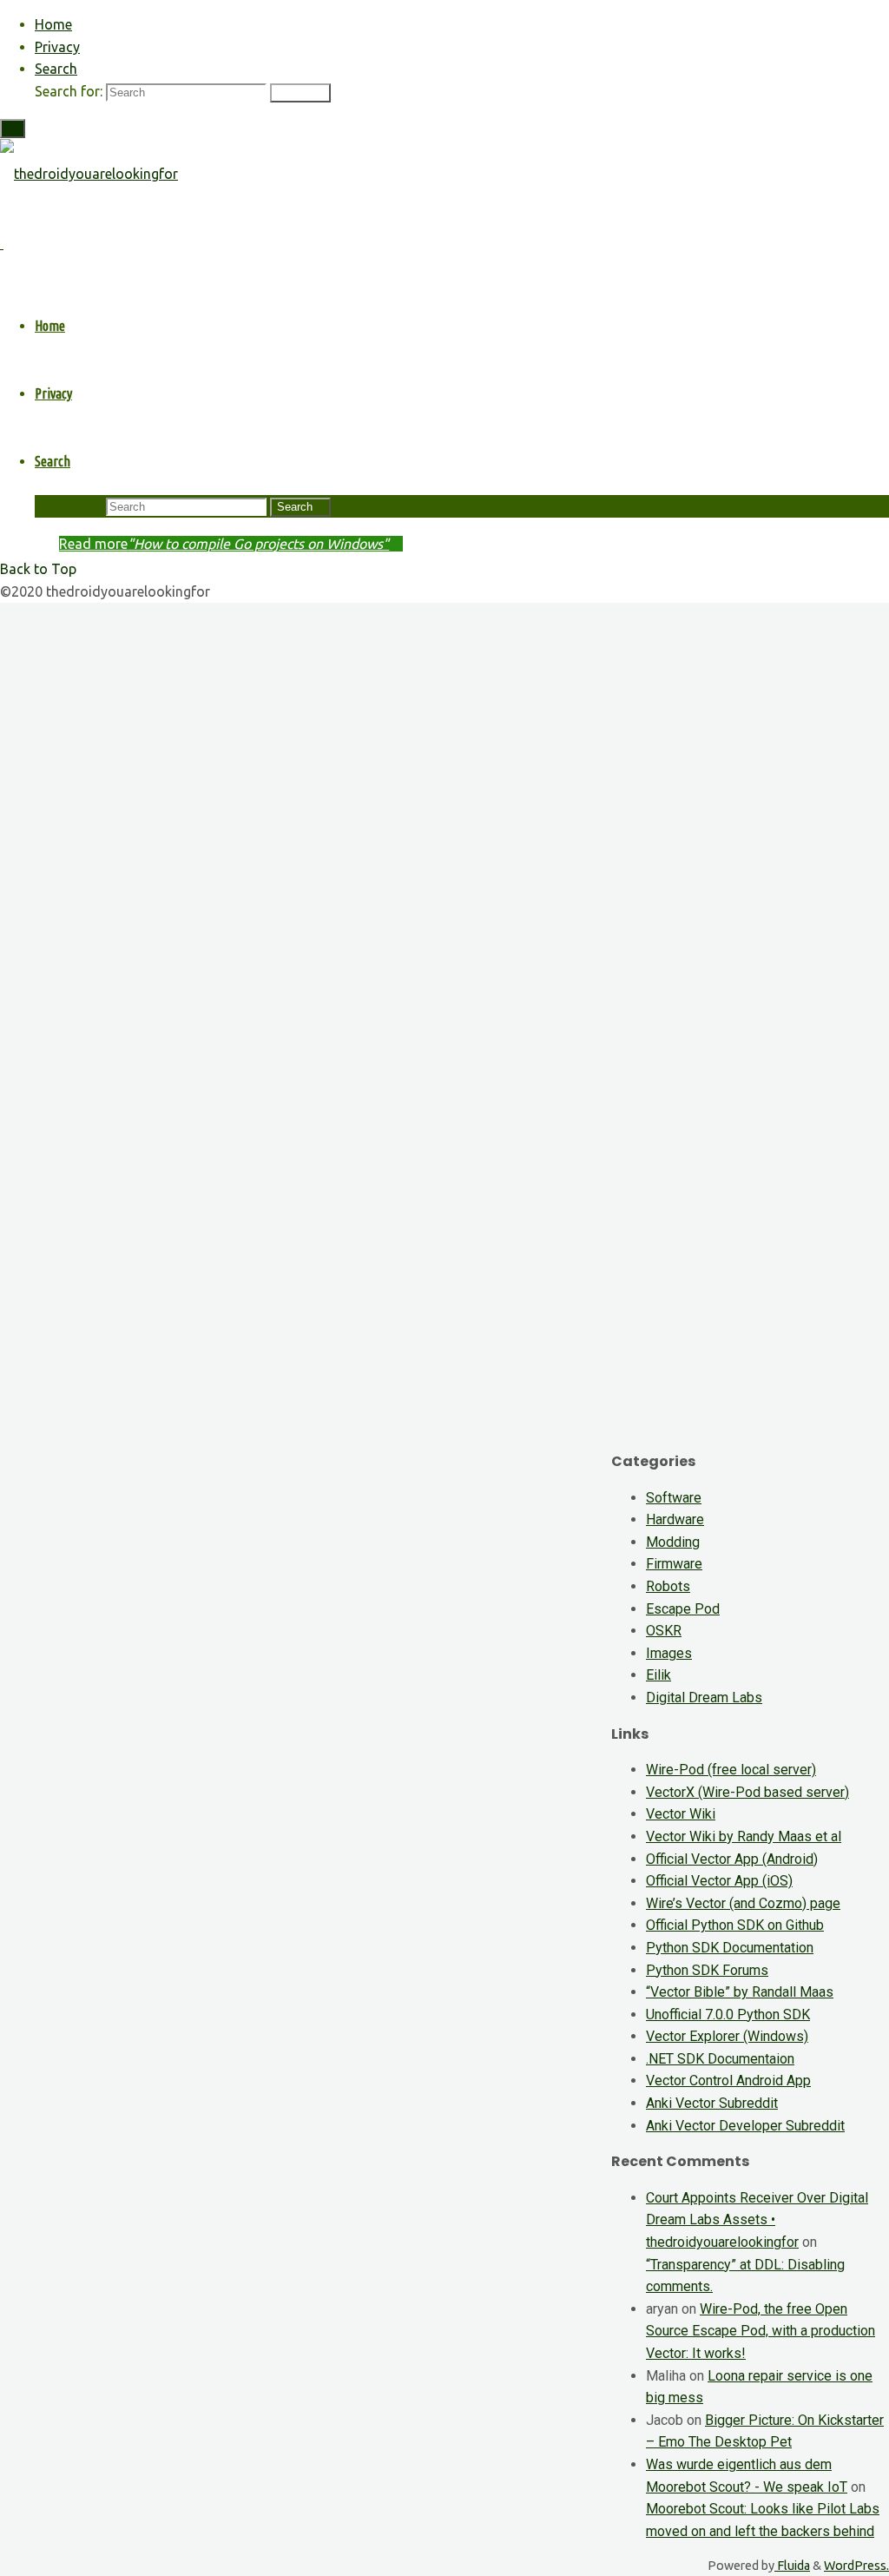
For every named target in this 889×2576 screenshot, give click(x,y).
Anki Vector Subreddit (712, 2103)
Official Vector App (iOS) (719, 1881)
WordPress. (856, 2566)
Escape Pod (683, 1609)
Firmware (674, 1564)
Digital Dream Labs (704, 1698)
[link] (56, 69)
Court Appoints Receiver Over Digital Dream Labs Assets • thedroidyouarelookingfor (757, 2220)
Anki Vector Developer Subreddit (745, 2126)
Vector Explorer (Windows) (727, 2036)
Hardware (675, 1519)
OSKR (664, 1631)
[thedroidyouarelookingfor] (89, 174)
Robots (668, 1586)
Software (674, 1498)
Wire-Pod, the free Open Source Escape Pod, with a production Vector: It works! (761, 2331)
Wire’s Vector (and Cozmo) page (743, 1903)
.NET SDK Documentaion (720, 2059)
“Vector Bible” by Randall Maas (740, 1992)
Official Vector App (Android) (732, 1859)
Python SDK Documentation (730, 1948)
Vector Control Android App (728, 2081)
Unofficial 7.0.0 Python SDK (728, 2015)
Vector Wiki (681, 1814)
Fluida (792, 2566)
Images (669, 1653)
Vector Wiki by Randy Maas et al (744, 1836)
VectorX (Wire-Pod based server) (747, 1792)
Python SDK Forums (707, 1970)
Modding (673, 1542)
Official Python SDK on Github (735, 1925)
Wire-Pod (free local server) (731, 1770)
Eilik (659, 1675)
